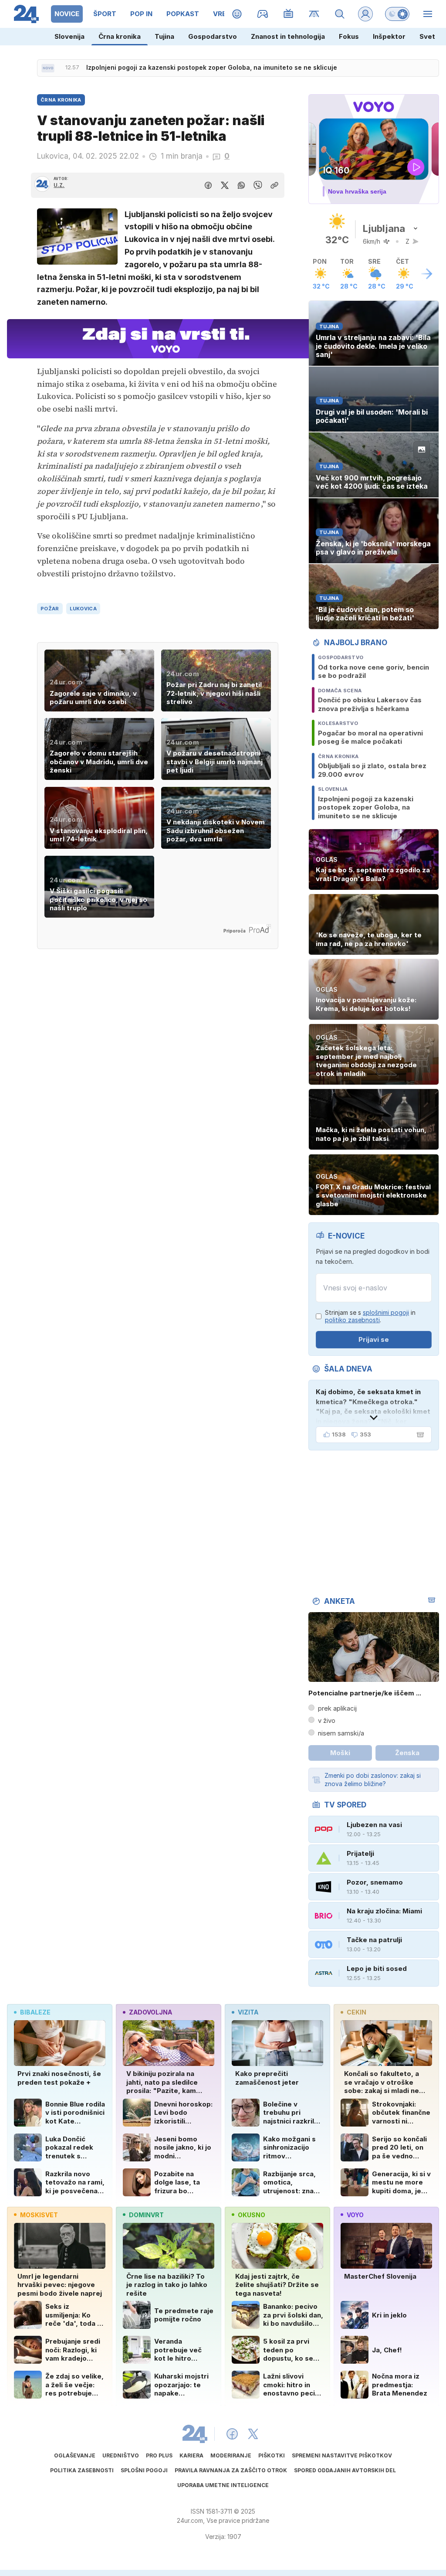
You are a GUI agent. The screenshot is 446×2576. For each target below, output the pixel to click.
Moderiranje (231, 2455)
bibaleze (35, 2012)
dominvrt (146, 2215)
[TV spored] (289, 14)
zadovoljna (150, 2012)
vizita (248, 2012)
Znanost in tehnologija (288, 36)
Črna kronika (120, 36)
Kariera (191, 2455)
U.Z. (59, 185)
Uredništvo (121, 2455)
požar (50, 609)
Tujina (164, 36)
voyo (355, 2215)
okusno (252, 2215)
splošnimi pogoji (386, 1312)
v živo (327, 1720)
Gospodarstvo (213, 36)
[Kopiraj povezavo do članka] (274, 185)
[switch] (397, 14)
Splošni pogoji (144, 2470)
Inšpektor (389, 36)
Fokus (349, 36)
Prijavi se (374, 1339)
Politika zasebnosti (82, 2470)
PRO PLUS (159, 2455)
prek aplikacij (337, 1708)
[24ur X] (253, 2434)
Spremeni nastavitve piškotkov (342, 2455)
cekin (356, 2012)
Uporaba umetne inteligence (223, 2485)
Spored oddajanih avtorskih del (345, 2470)
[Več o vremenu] (427, 274)
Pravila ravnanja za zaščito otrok (231, 2470)
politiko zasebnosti (352, 1320)
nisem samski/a (341, 1733)
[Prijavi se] (365, 14)
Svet (427, 36)
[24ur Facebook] (232, 2434)
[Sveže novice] (48, 68)
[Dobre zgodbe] (237, 14)
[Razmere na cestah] (314, 14)
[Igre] (263, 14)
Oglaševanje (75, 2455)
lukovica (83, 609)
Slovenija (69, 36)
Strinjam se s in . (370, 1316)
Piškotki (272, 2455)
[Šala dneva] (419, 1435)
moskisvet (39, 2215)
